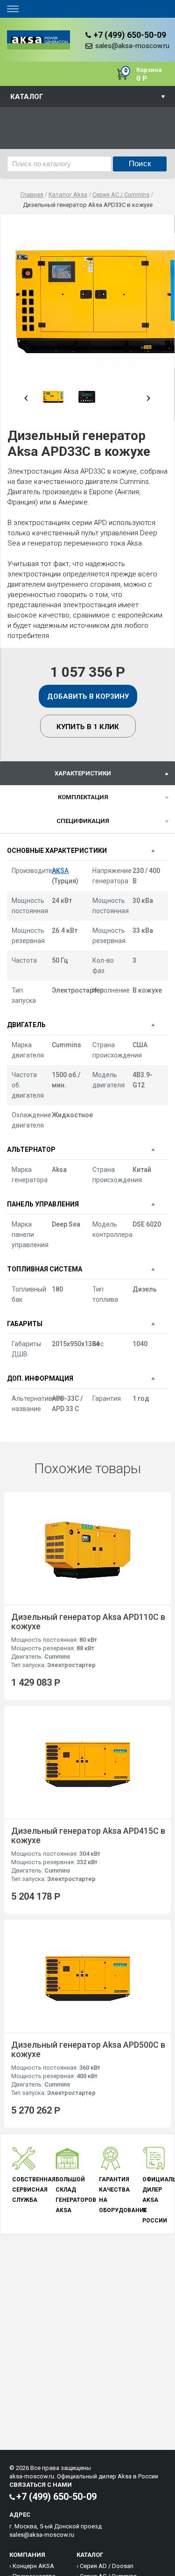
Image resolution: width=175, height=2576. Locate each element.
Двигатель (26, 1025)
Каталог (27, 97)
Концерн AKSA (33, 2566)
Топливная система (45, 1269)
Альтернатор (31, 1150)
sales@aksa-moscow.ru (132, 46)
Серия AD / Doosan (107, 2566)
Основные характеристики (57, 851)
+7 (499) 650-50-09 (130, 35)
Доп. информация (40, 1378)
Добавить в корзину (88, 696)
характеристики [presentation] (83, 773)
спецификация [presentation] (83, 821)
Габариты (25, 1324)
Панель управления (43, 1204)
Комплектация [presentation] (83, 797)
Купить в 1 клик (88, 727)
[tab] (87, 773)
